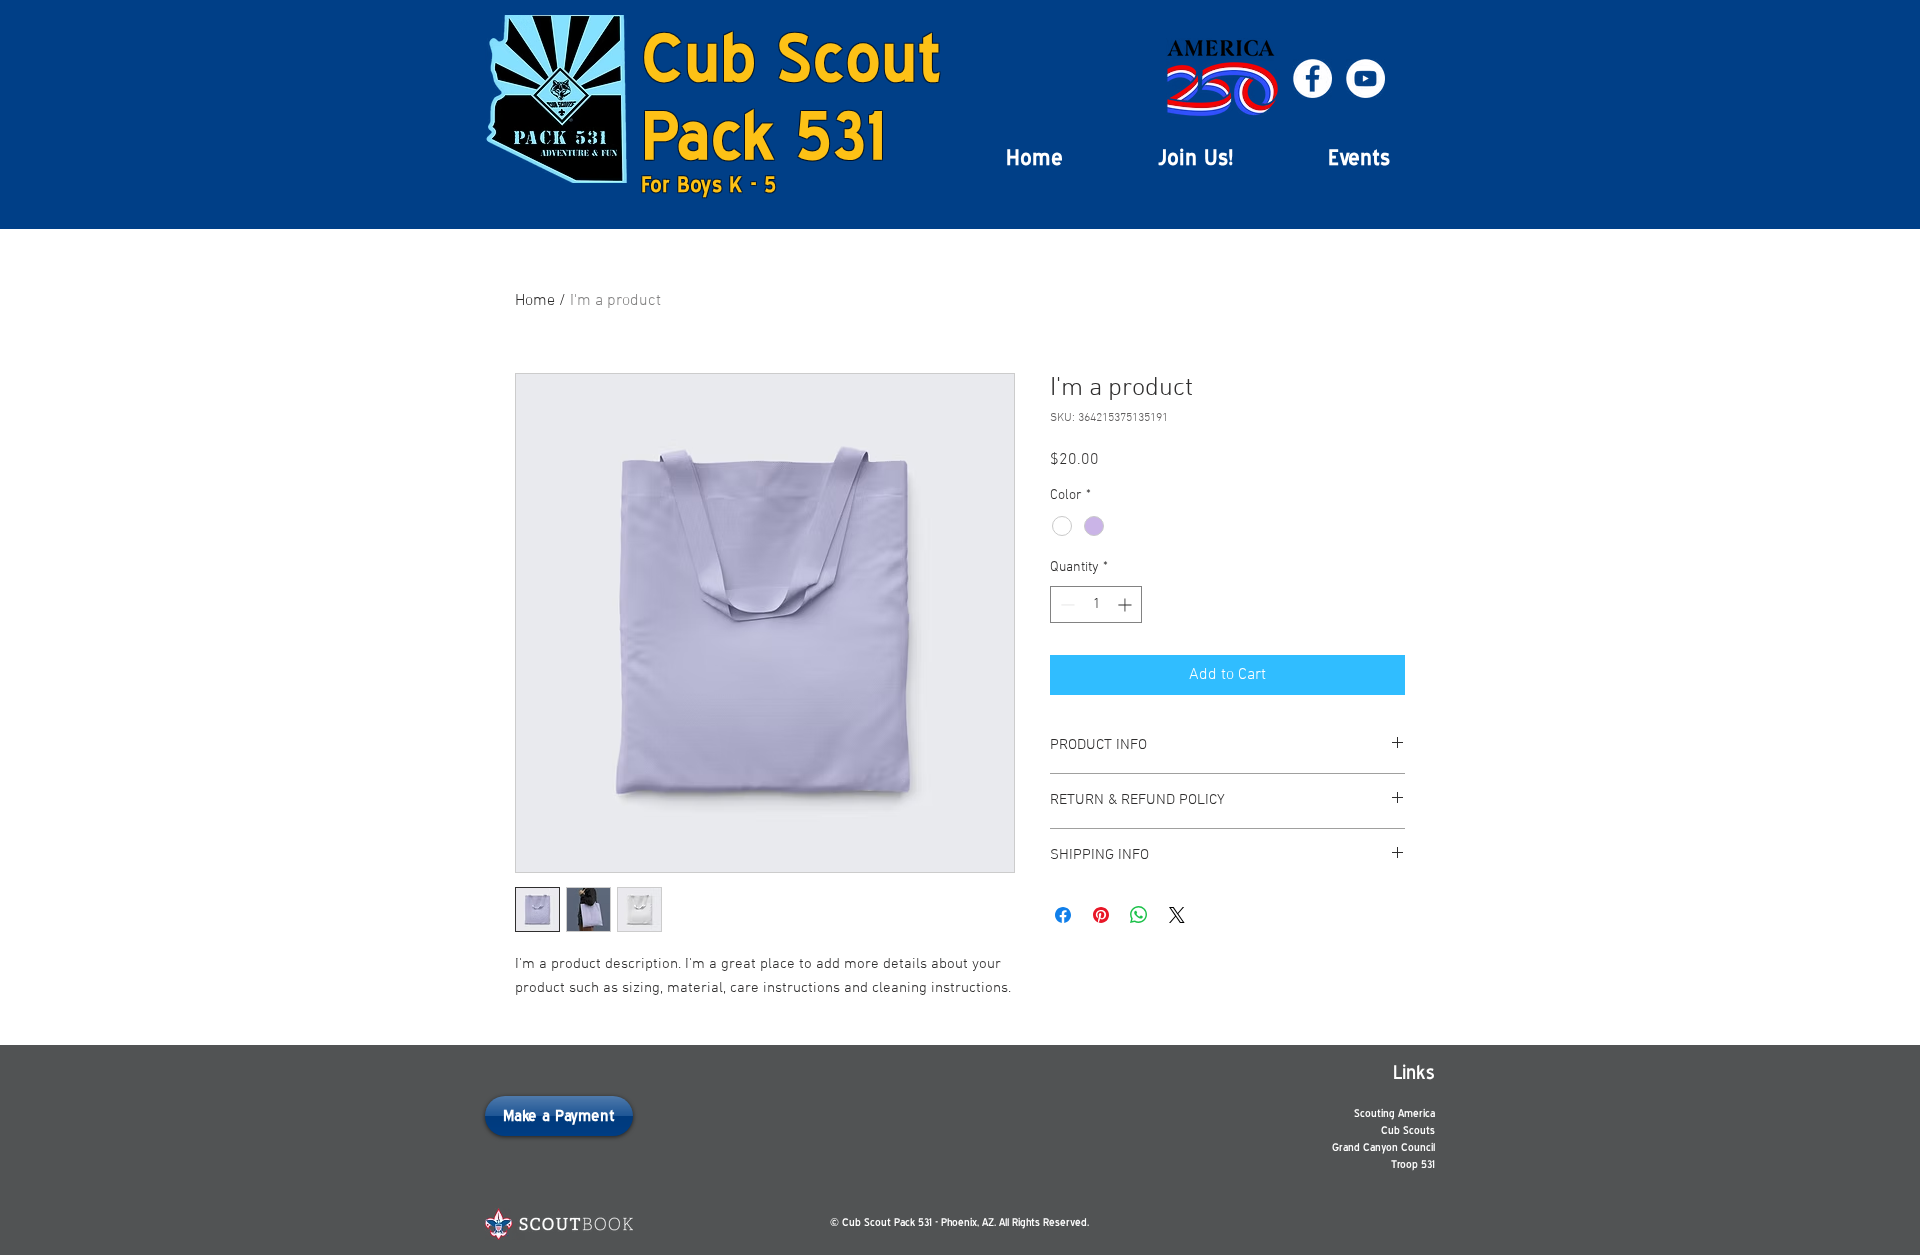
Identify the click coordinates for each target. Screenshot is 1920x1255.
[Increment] (1126, 604)
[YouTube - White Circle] (1365, 78)
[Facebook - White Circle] (1312, 78)
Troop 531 (1413, 1164)
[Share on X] (1177, 915)
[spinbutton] (1096, 604)
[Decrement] (1065, 604)
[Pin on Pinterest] (1101, 915)
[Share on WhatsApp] (1139, 915)
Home (535, 301)
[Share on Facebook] (1063, 915)
